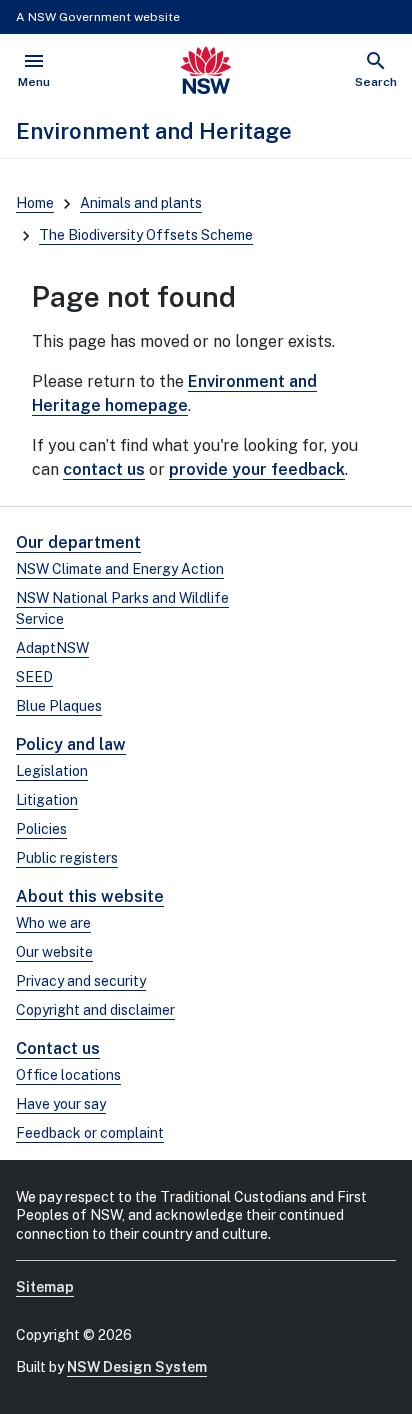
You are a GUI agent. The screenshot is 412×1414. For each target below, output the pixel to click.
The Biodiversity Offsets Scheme (146, 235)
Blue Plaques (59, 706)
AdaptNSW (52, 648)
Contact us (58, 1048)
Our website (54, 952)
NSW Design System (137, 1367)
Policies (41, 829)
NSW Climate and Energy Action (120, 569)
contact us (104, 469)
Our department (78, 542)
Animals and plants (141, 203)
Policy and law (71, 744)
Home (35, 203)
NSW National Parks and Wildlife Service (122, 608)
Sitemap (45, 1287)
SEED (34, 677)
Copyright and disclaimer (95, 1010)
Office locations (68, 1075)
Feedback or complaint (90, 1133)
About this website (90, 896)
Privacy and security (81, 981)
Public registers (67, 858)
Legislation (52, 771)
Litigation (47, 800)
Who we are (53, 923)
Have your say (61, 1104)
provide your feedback (257, 469)
